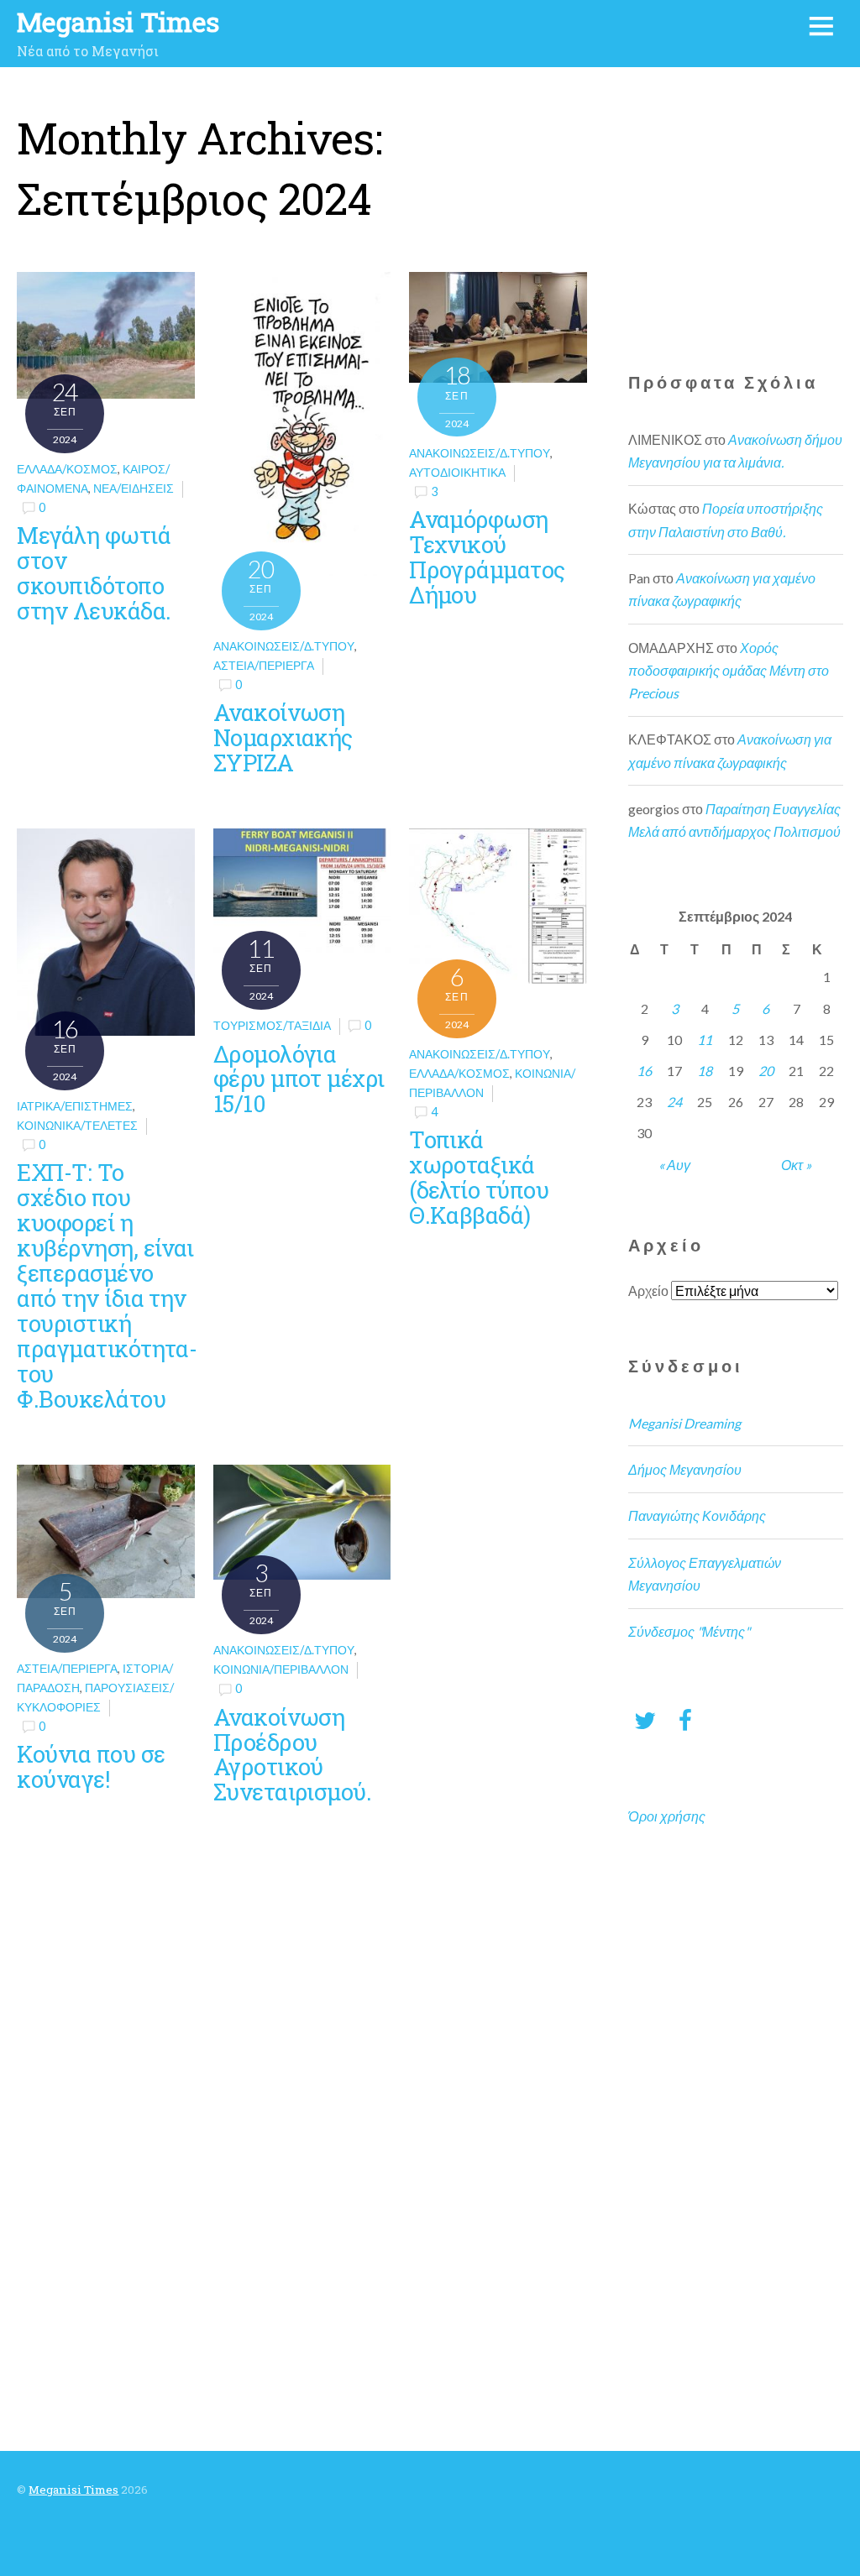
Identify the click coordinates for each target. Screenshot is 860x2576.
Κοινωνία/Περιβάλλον (281, 1669)
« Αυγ (674, 1165)
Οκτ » (796, 1165)
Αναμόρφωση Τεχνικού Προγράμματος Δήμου (487, 556)
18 (705, 1071)
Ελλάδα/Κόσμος (67, 469)
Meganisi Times (73, 2490)
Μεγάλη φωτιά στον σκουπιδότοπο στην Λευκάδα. (94, 572)
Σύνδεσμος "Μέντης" (689, 1631)
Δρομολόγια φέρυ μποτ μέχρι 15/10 (299, 1079)
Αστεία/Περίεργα (264, 665)
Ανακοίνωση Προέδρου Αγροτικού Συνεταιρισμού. (292, 1754)
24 (674, 1102)
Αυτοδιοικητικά (457, 472)
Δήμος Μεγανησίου (685, 1469)
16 (644, 1071)
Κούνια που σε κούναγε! (91, 1766)
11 (705, 1040)
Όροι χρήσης (667, 1816)
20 (766, 1071)
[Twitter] (645, 1719)
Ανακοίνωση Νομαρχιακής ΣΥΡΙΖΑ (283, 737)
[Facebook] (685, 1719)
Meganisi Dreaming (684, 1423)
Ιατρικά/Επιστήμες (75, 1106)
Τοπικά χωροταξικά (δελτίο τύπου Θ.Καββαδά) (479, 1177)
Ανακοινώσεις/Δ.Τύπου (284, 646)
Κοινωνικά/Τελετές (77, 1125)
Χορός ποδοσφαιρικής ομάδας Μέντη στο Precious (729, 670)
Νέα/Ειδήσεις (134, 488)
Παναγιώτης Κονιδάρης (697, 1515)
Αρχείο (648, 1291)
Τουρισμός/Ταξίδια (272, 1025)
